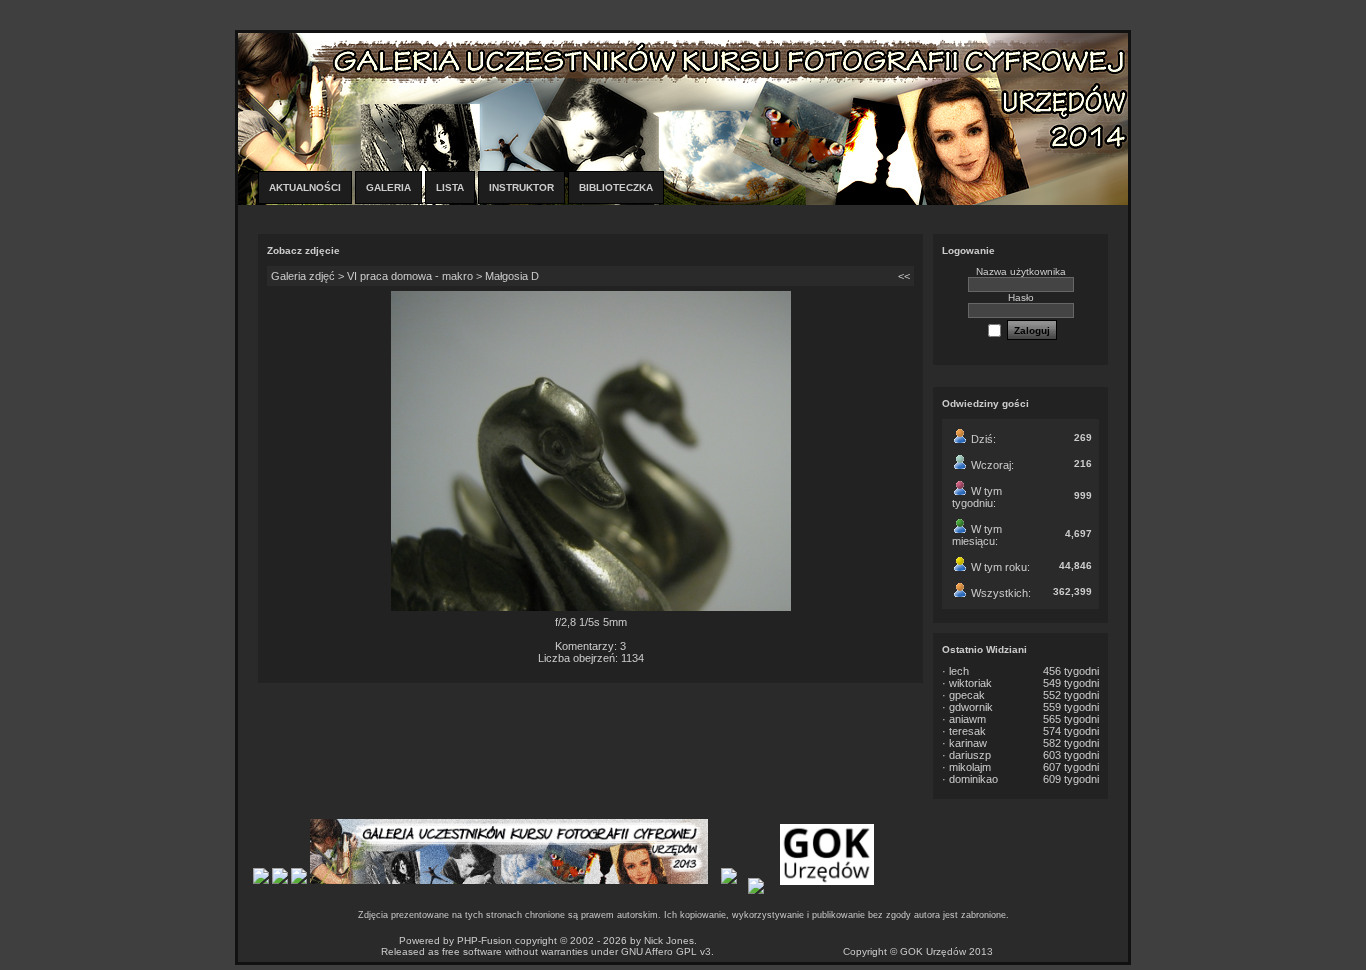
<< (904, 276)
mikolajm (970, 767)
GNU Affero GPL (659, 951)
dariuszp (970, 755)
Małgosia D (512, 276)
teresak (967, 731)
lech (959, 671)
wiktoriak (970, 683)
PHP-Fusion (484, 940)
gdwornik (971, 707)
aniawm (967, 719)
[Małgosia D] (591, 607)
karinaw (968, 743)
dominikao (973, 779)
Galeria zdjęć (303, 276)
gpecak (967, 695)
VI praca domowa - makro (410, 276)
